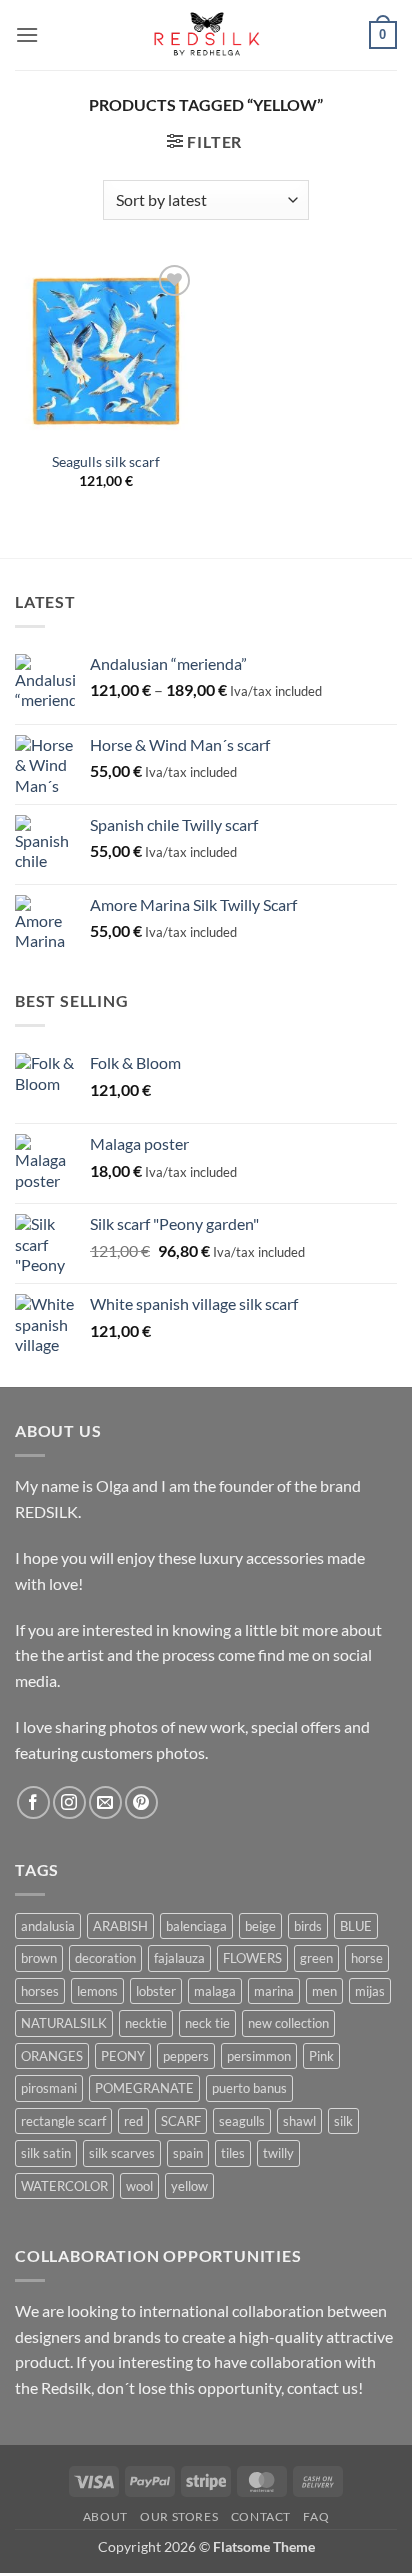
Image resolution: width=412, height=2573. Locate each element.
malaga (215, 1991)
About (105, 2516)
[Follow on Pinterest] (141, 1802)
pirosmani (49, 2088)
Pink (321, 2056)
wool (139, 2186)
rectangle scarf (63, 2121)
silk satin (46, 2153)
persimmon (259, 2056)
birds (308, 1926)
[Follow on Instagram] (69, 1802)
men (324, 1991)
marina (274, 1991)
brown (39, 1958)
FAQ (316, 2516)
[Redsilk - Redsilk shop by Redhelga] (206, 35)
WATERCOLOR (64, 2186)
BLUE (356, 1926)
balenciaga (196, 1926)
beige (260, 1926)
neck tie (207, 2023)
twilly (278, 2153)
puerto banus (249, 2088)
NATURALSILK (64, 2023)
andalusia (48, 1926)
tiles (233, 2153)
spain (188, 2153)
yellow (189, 2186)
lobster (156, 1991)
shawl (299, 2121)
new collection (288, 2023)
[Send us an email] (105, 1802)
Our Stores (179, 2516)
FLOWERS (252, 1958)
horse (367, 1958)
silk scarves (122, 2153)
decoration (105, 1958)
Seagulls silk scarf (106, 462)
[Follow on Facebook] (33, 1802)
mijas (370, 1991)
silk (343, 2121)
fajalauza (179, 1958)
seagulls (242, 2121)
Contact (261, 2516)
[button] (27, 34)
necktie (146, 2023)
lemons (97, 1991)
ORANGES (52, 2056)
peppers (186, 2056)
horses (40, 1991)
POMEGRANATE (144, 2088)
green (316, 1958)
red (133, 2121)
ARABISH (120, 1926)
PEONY (123, 2056)
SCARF (181, 2121)
